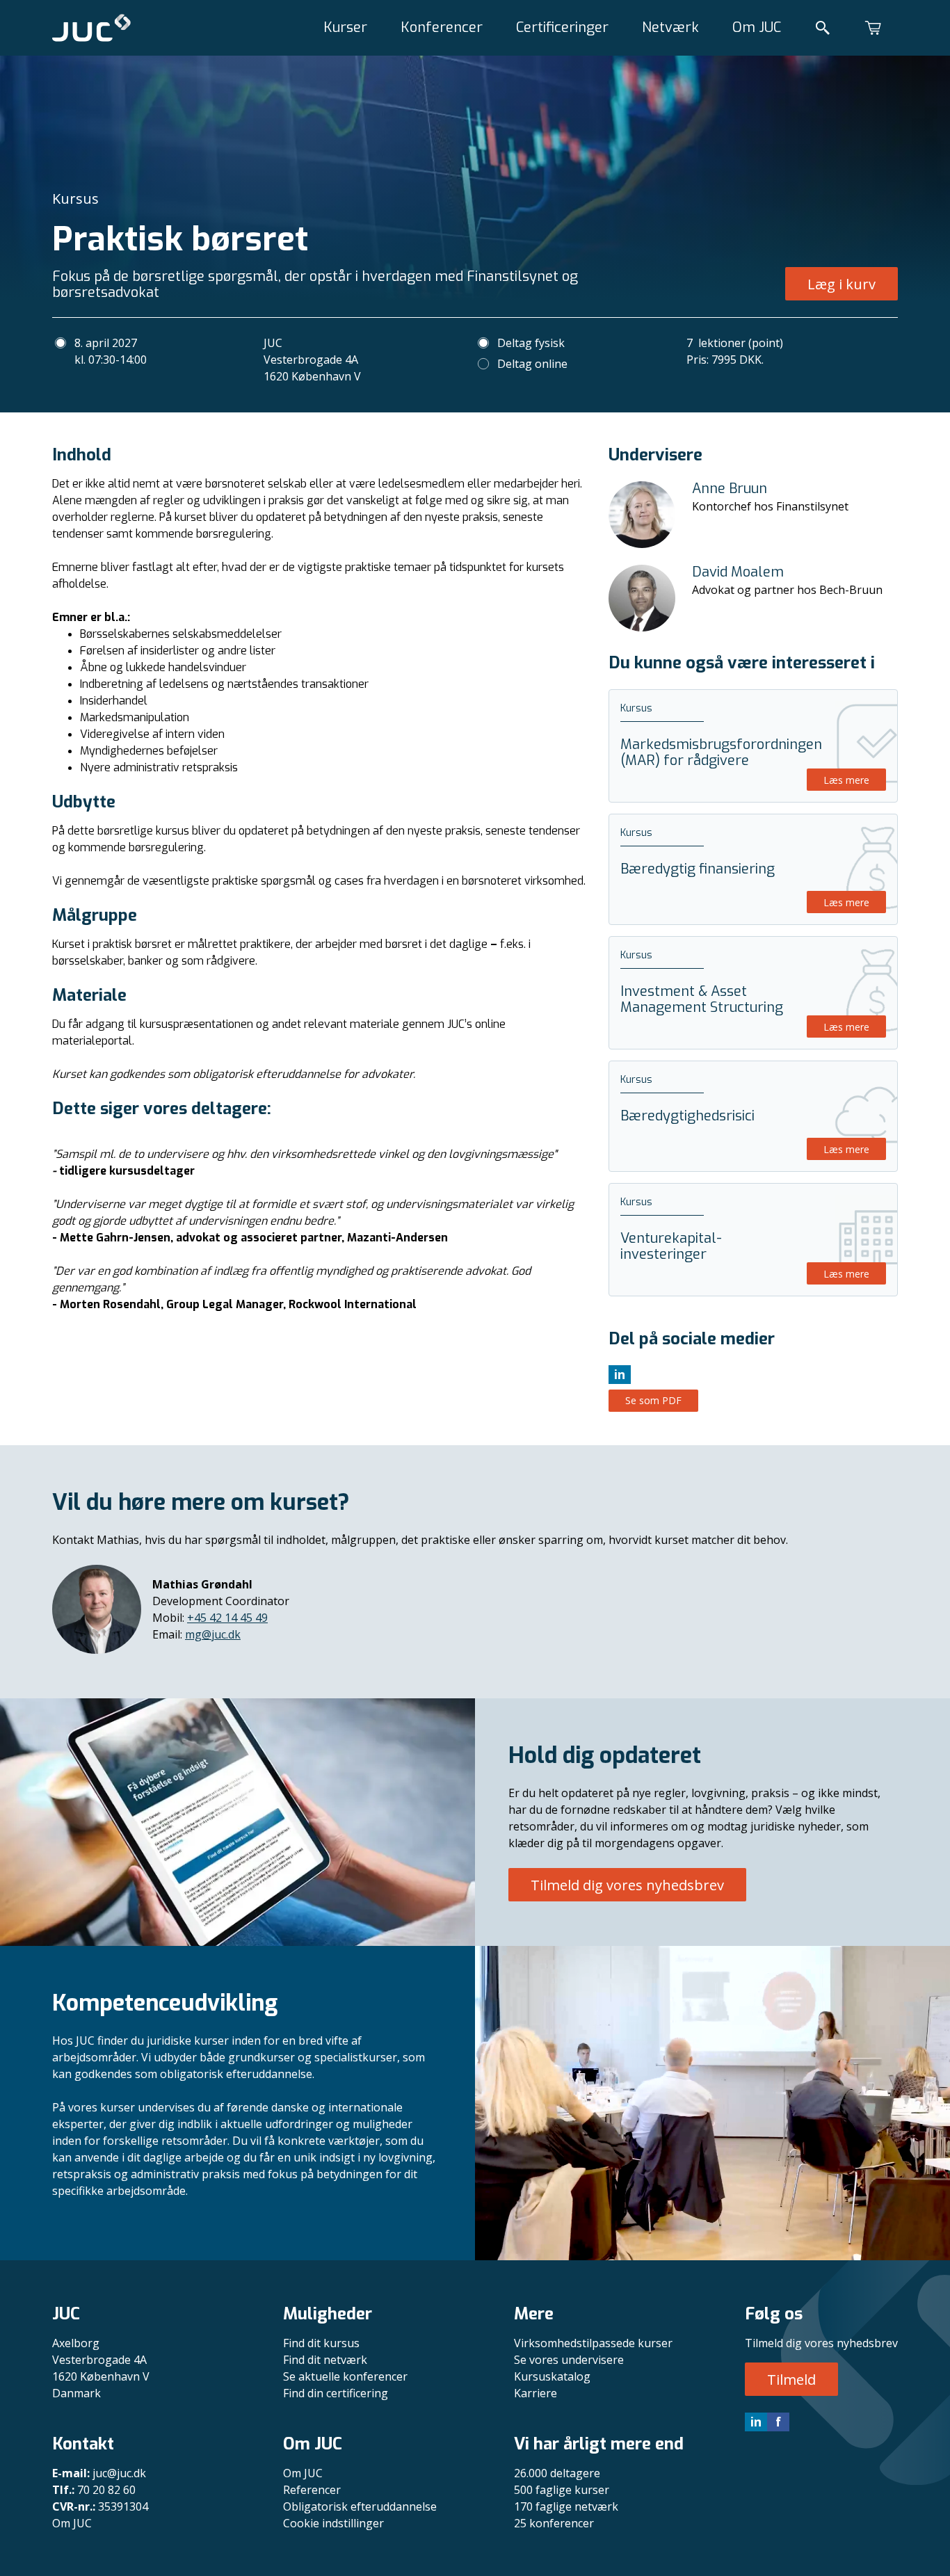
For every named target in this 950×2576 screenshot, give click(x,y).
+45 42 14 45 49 (227, 1618)
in (756, 2422)
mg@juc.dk (213, 1634)
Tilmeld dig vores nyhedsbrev (627, 1885)
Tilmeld (791, 2380)
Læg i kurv (842, 284)
